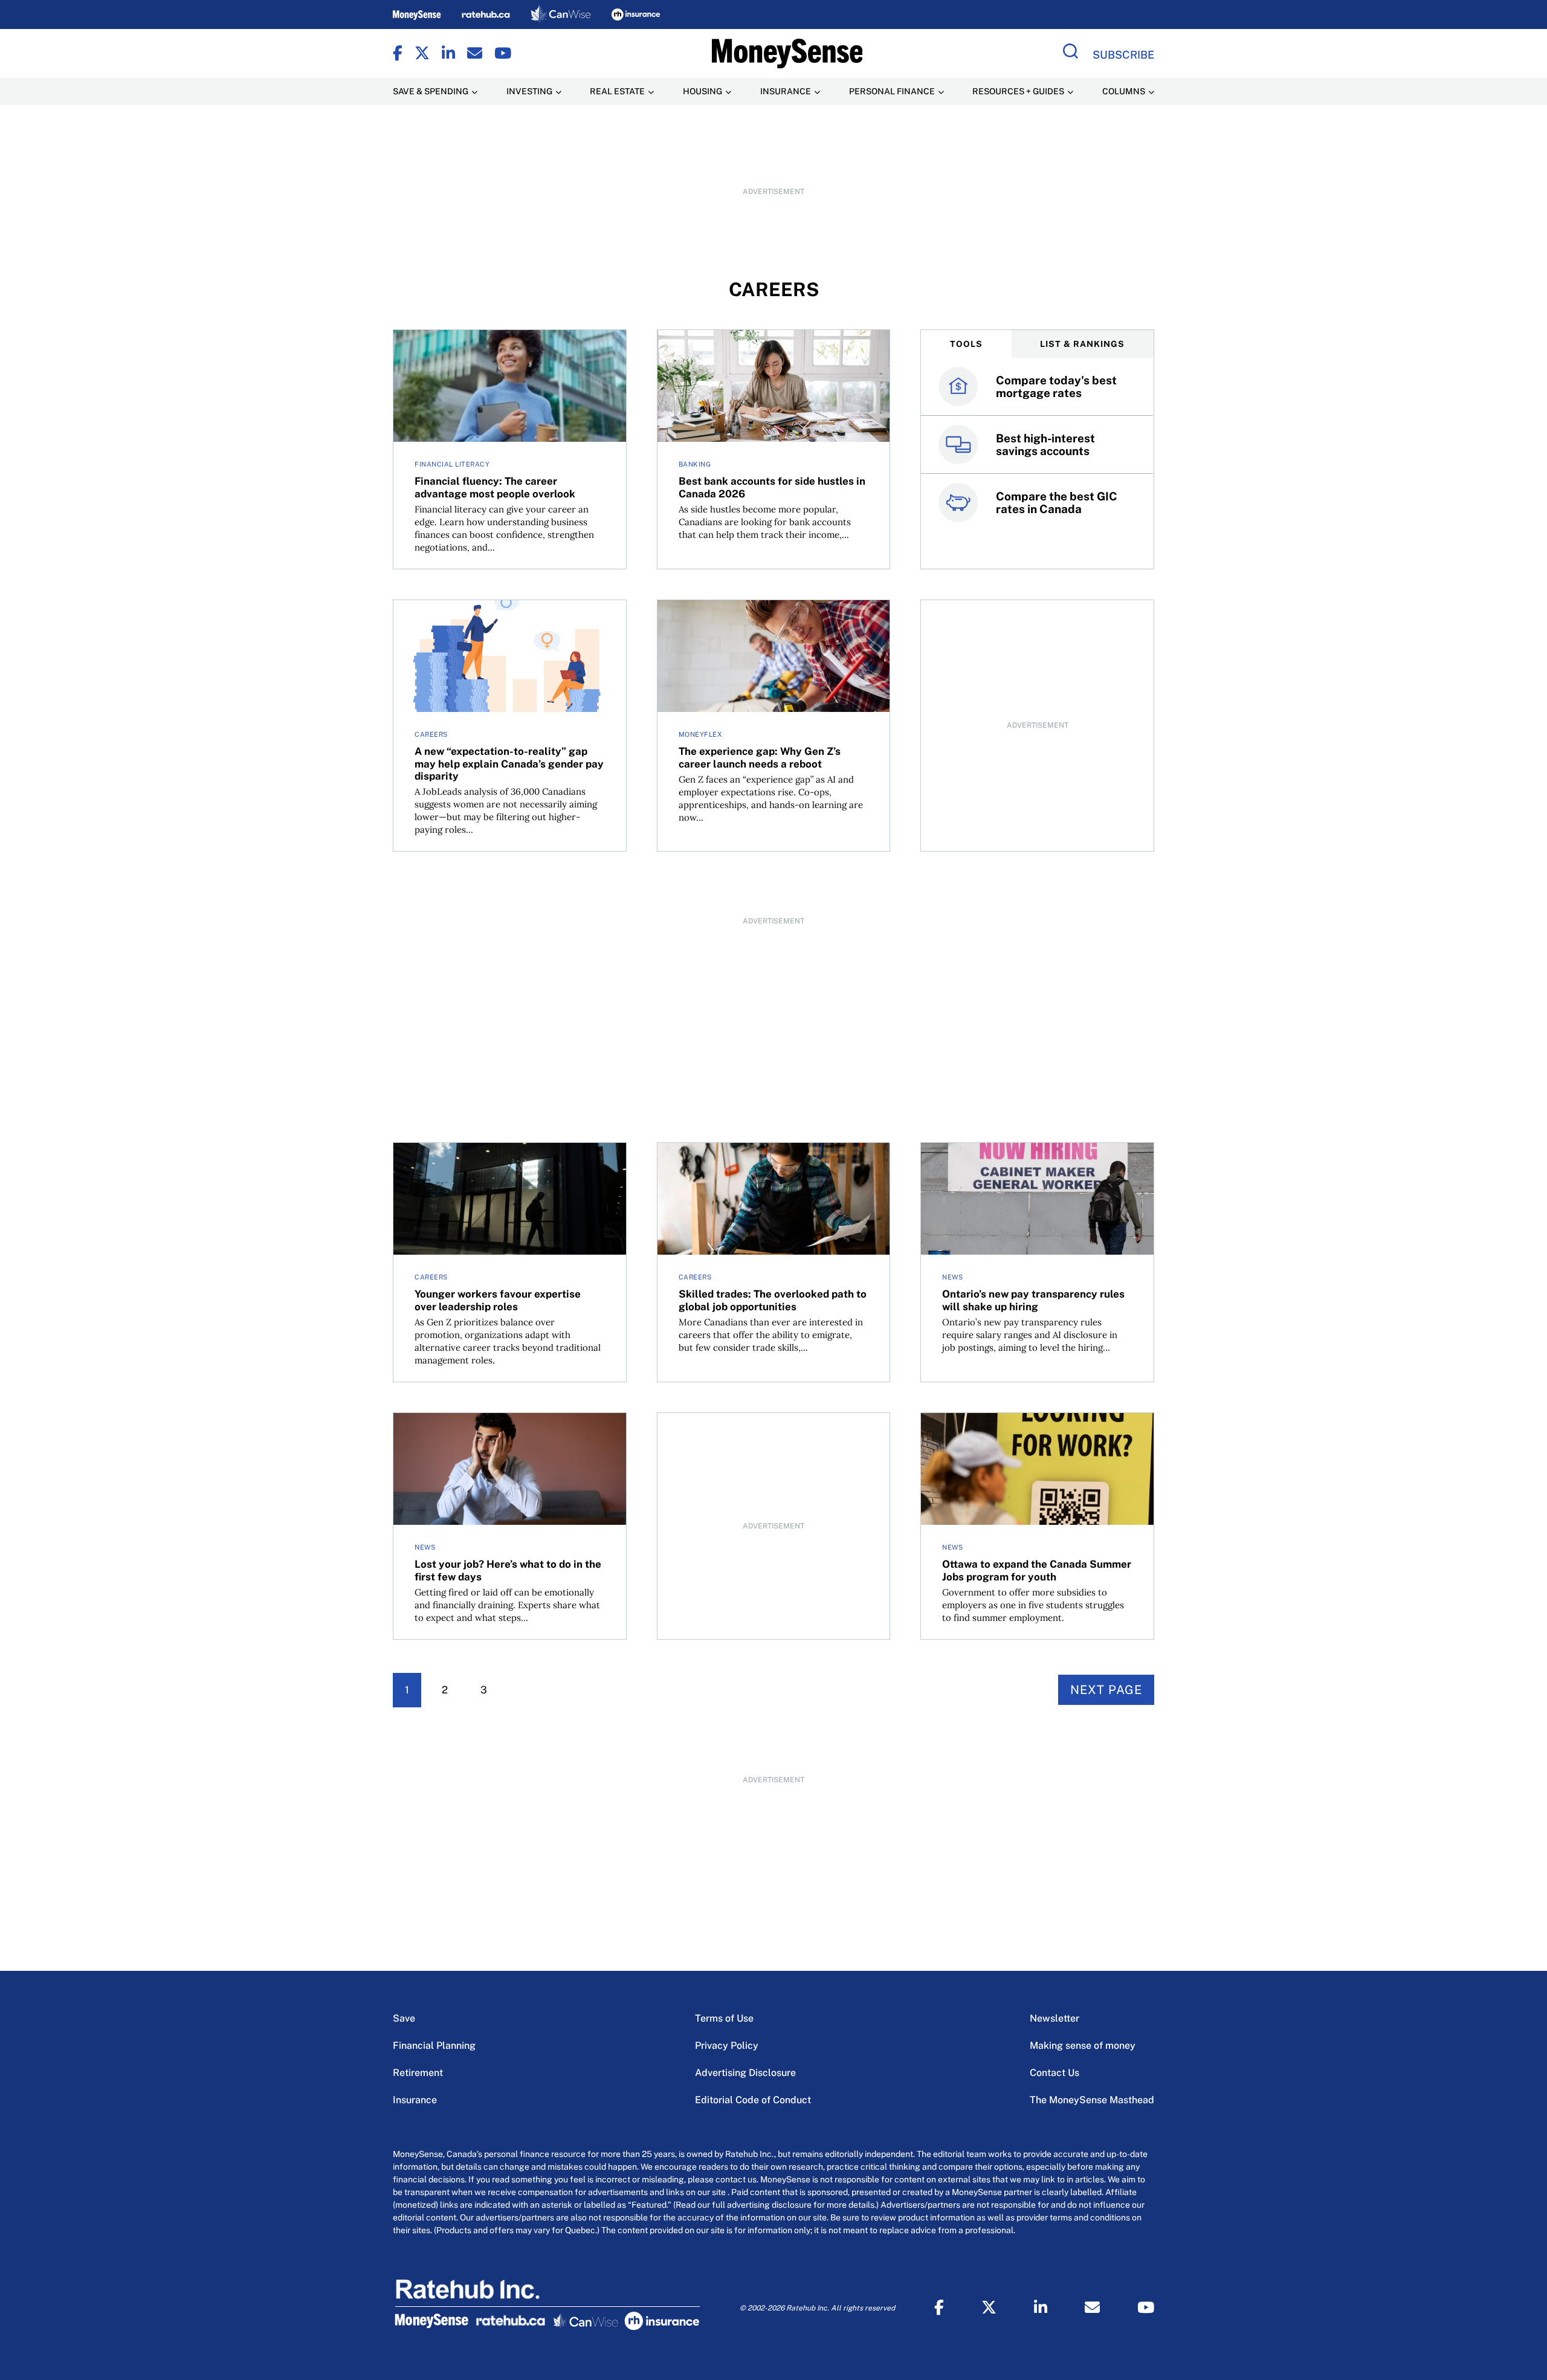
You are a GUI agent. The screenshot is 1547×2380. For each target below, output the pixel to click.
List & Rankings (1082, 344)
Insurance (415, 2100)
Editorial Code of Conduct (753, 2100)
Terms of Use (724, 2018)
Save (404, 2018)
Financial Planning (434, 2045)
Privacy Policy (727, 2045)
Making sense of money (1083, 2045)
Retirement (418, 2073)
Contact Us (1054, 2073)
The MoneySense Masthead (1092, 2100)
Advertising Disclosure (745, 2073)
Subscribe (1123, 55)
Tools (966, 344)
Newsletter (1054, 2018)
